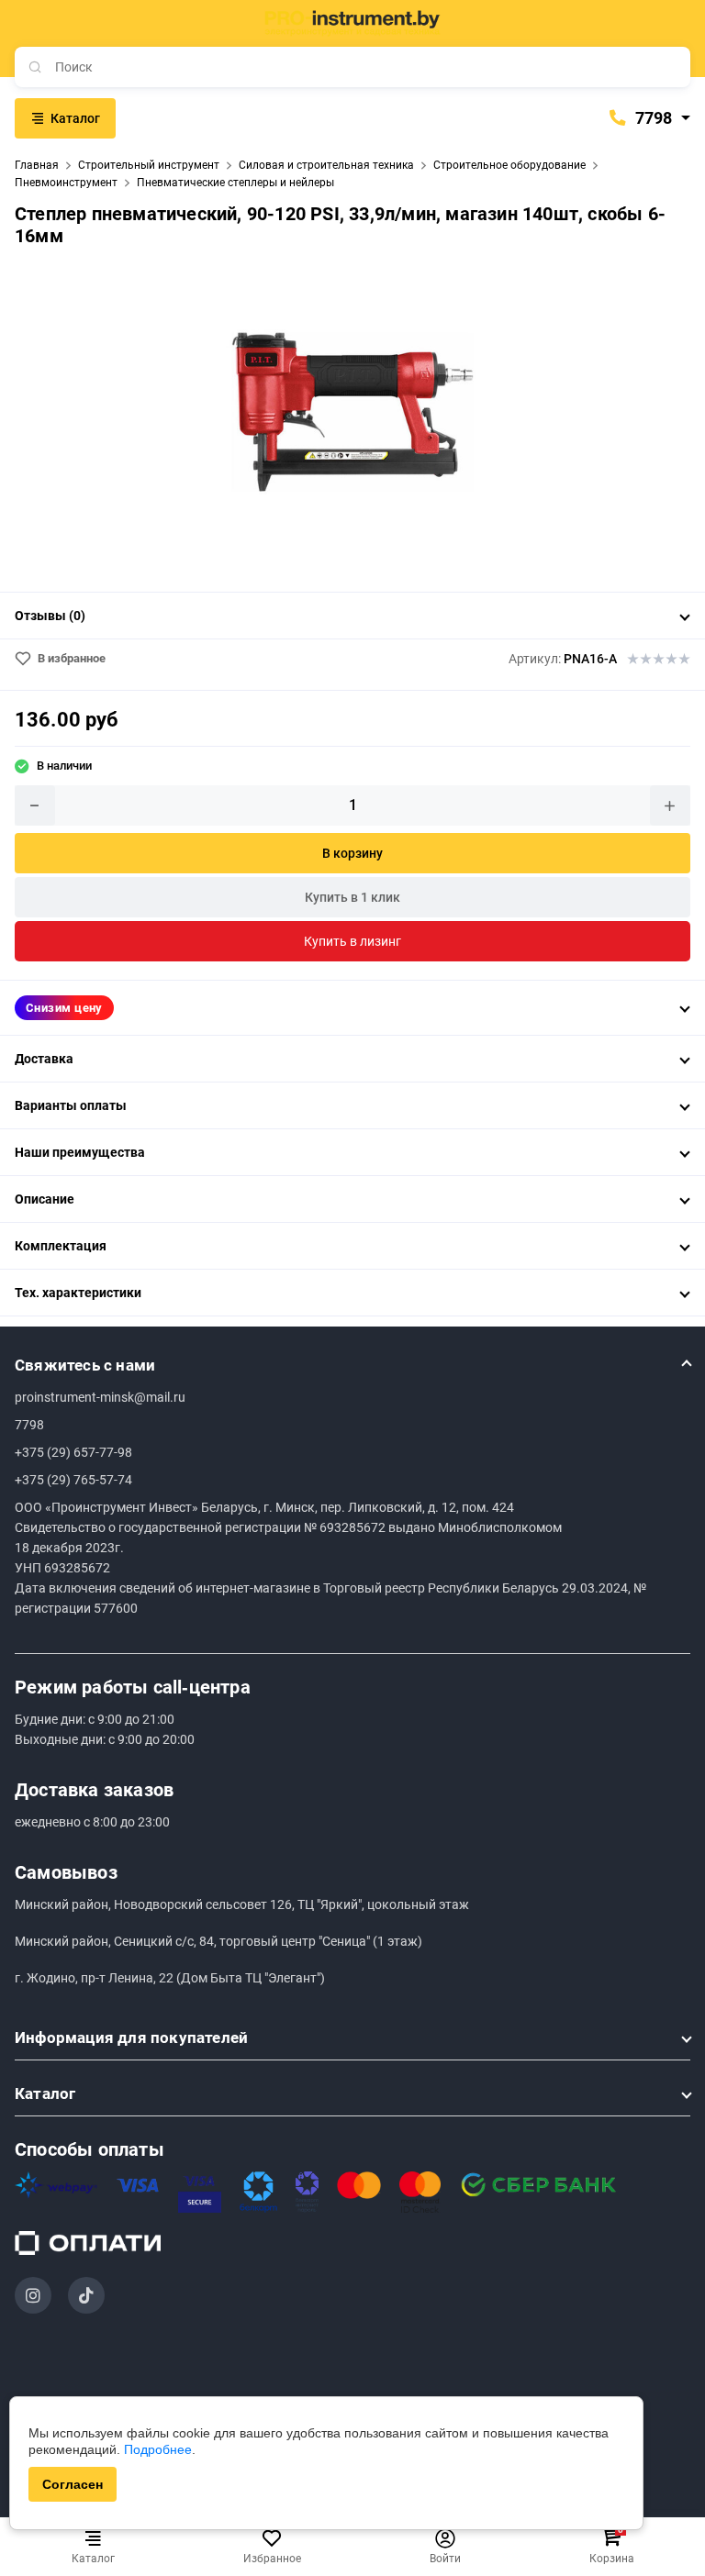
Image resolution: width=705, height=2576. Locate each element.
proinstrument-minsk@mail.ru (100, 1397)
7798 (652, 118)
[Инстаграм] (33, 2295)
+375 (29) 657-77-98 (73, 1452)
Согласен (73, 2484)
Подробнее (158, 2449)
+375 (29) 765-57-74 (73, 1480)
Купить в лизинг (352, 941)
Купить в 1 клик (352, 897)
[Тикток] (86, 2295)
